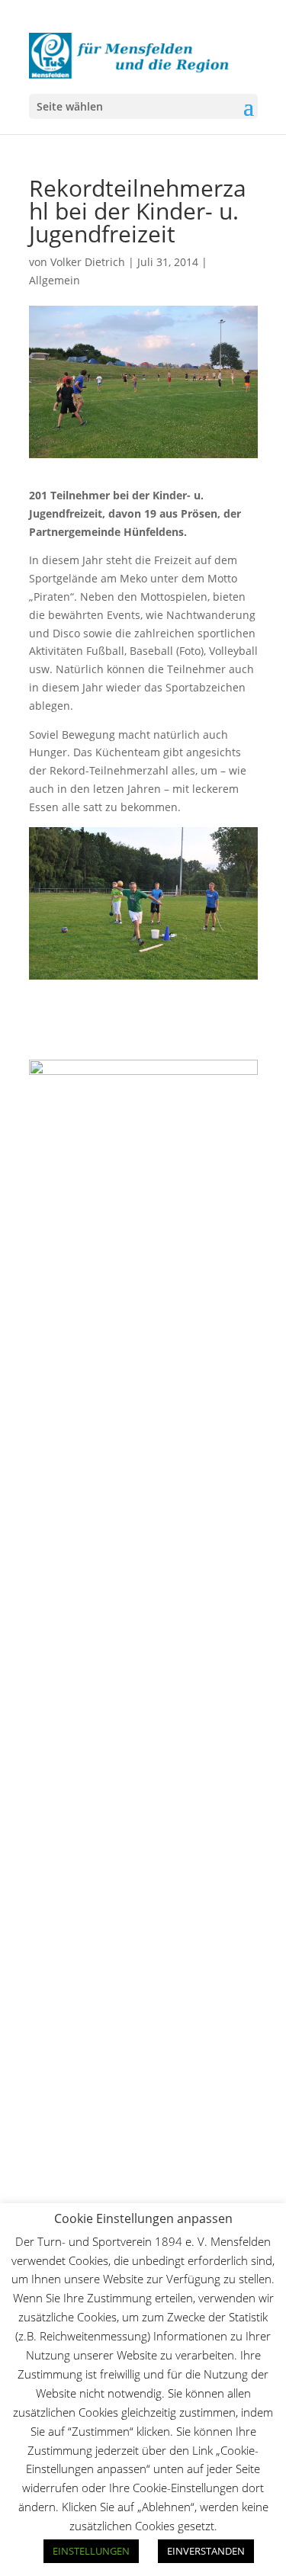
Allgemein (55, 280)
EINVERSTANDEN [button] (206, 2551)
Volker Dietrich (88, 262)
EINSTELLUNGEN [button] (91, 2551)
